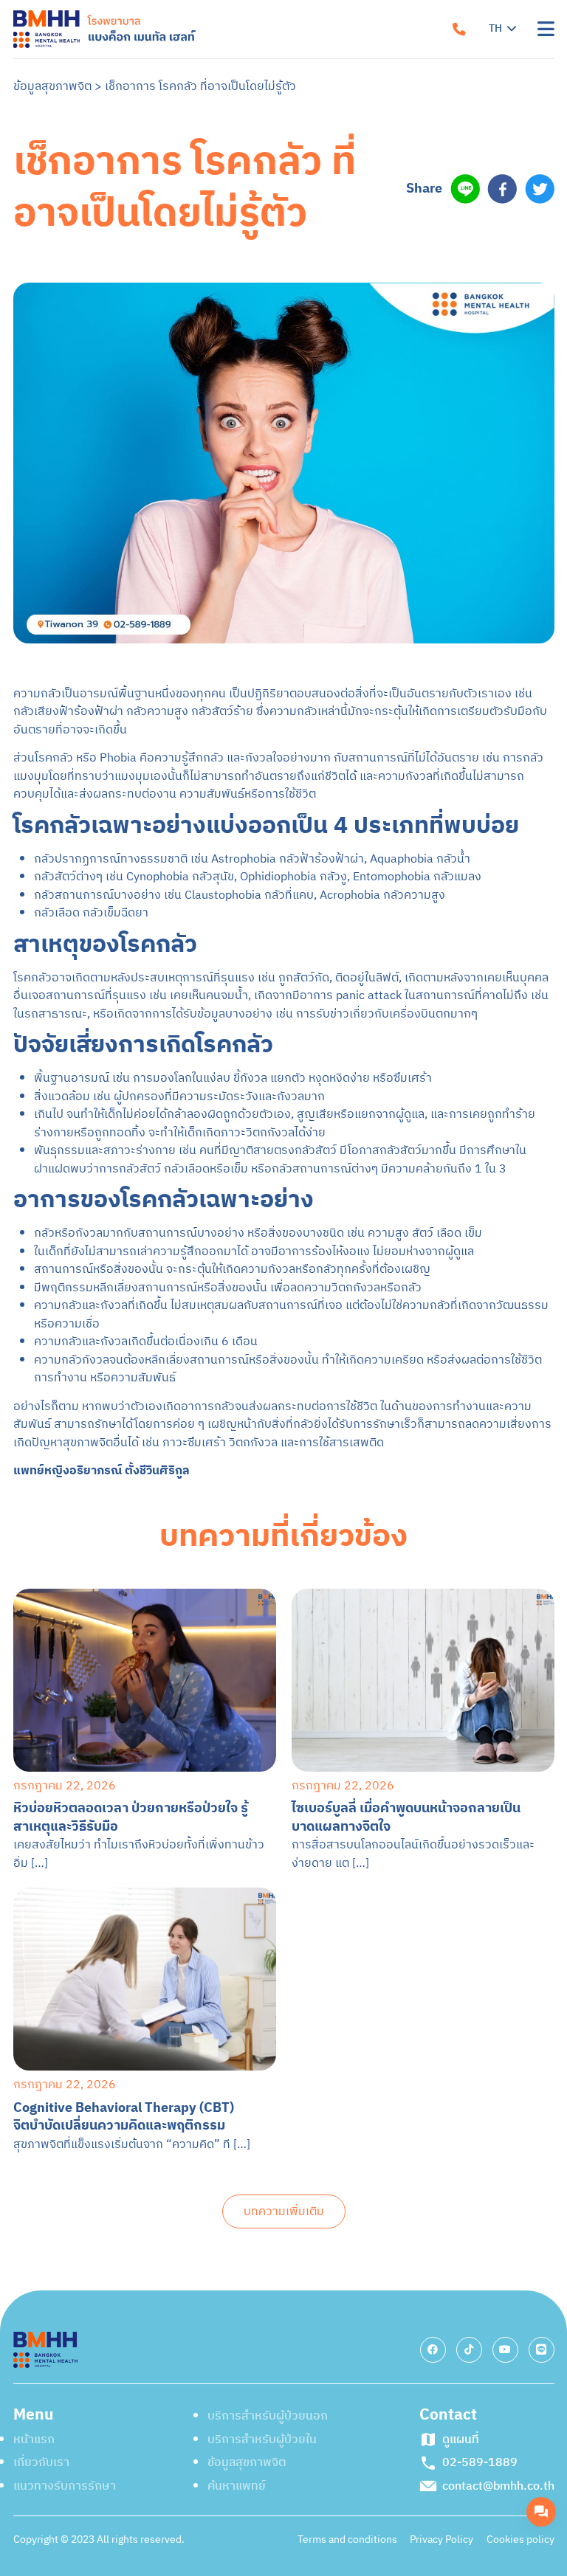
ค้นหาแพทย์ (341, 298)
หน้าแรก (332, 35)
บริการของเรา (349, 167)
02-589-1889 (433, 491)
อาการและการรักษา (365, 211)
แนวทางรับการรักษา (366, 123)
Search (345, 343)
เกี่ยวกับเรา (341, 79)
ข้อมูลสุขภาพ (345, 255)
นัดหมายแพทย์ (425, 437)
